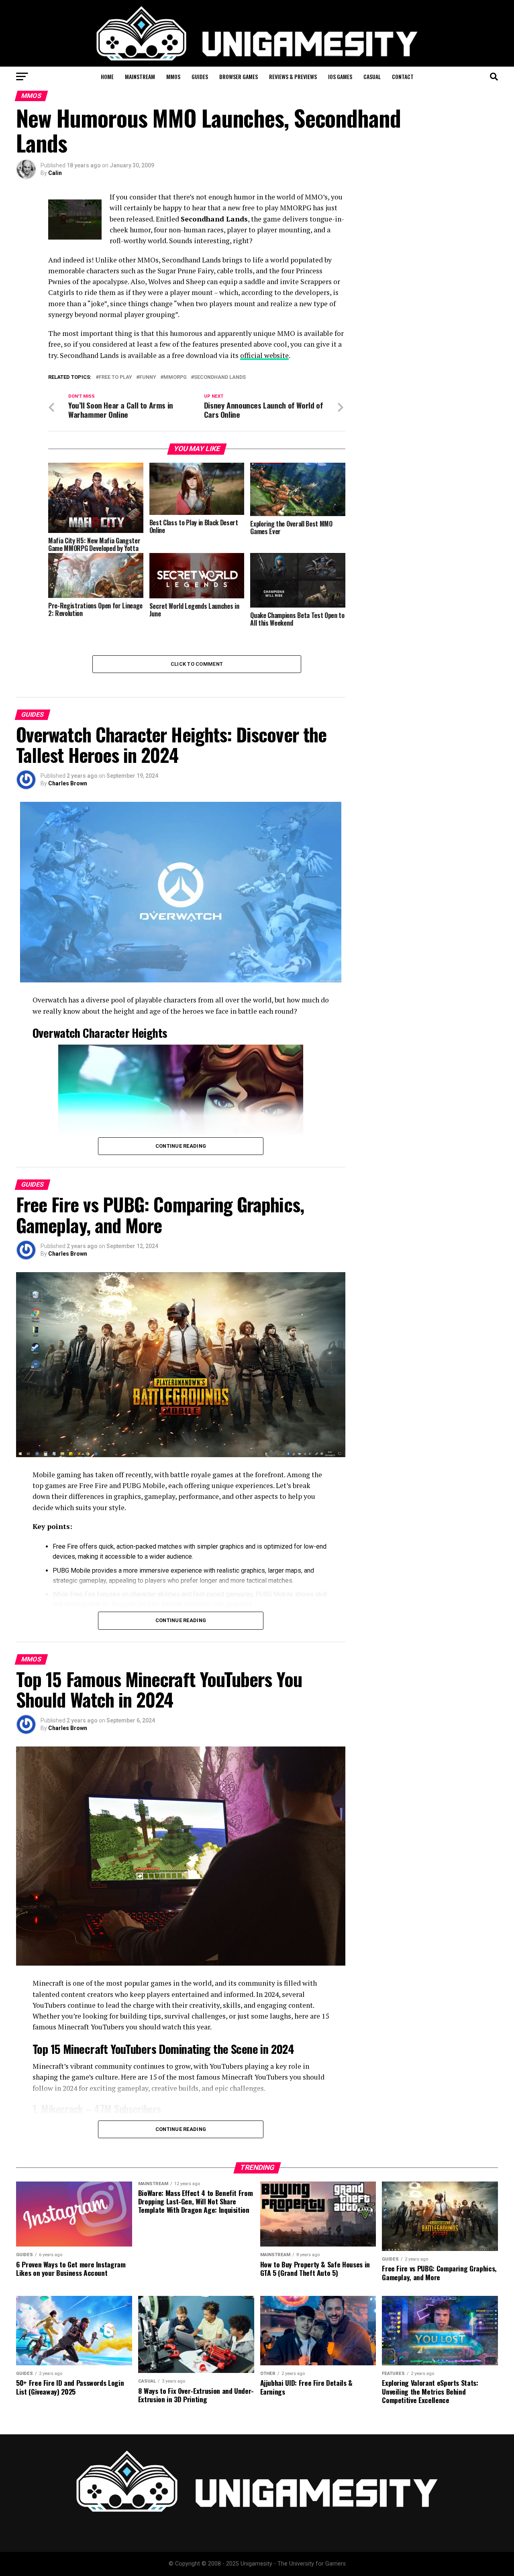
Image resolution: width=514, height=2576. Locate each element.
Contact (403, 76)
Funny (148, 377)
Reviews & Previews (293, 76)
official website (264, 355)
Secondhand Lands (220, 377)
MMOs (173, 76)
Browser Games (239, 76)
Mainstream (140, 76)
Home (107, 76)
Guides (200, 76)
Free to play (115, 377)
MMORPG (175, 377)
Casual (372, 76)
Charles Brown (68, 783)
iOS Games (340, 76)
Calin (55, 173)
